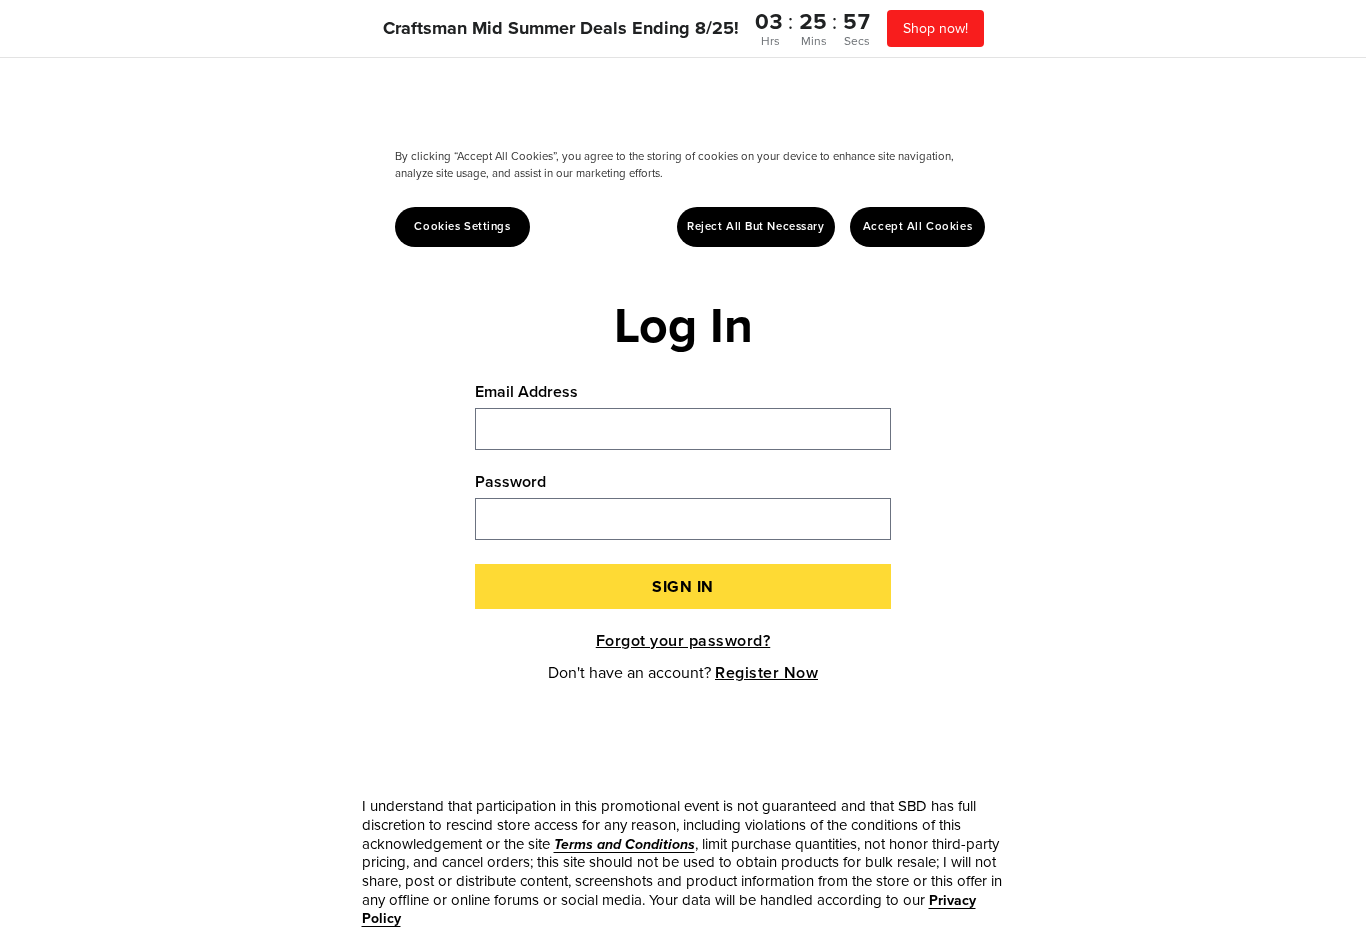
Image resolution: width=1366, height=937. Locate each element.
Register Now (766, 672)
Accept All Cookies (917, 226)
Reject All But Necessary (756, 226)
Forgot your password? (683, 640)
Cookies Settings (462, 226)
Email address (526, 392)
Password (510, 482)
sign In (683, 586)
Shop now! (935, 28)
